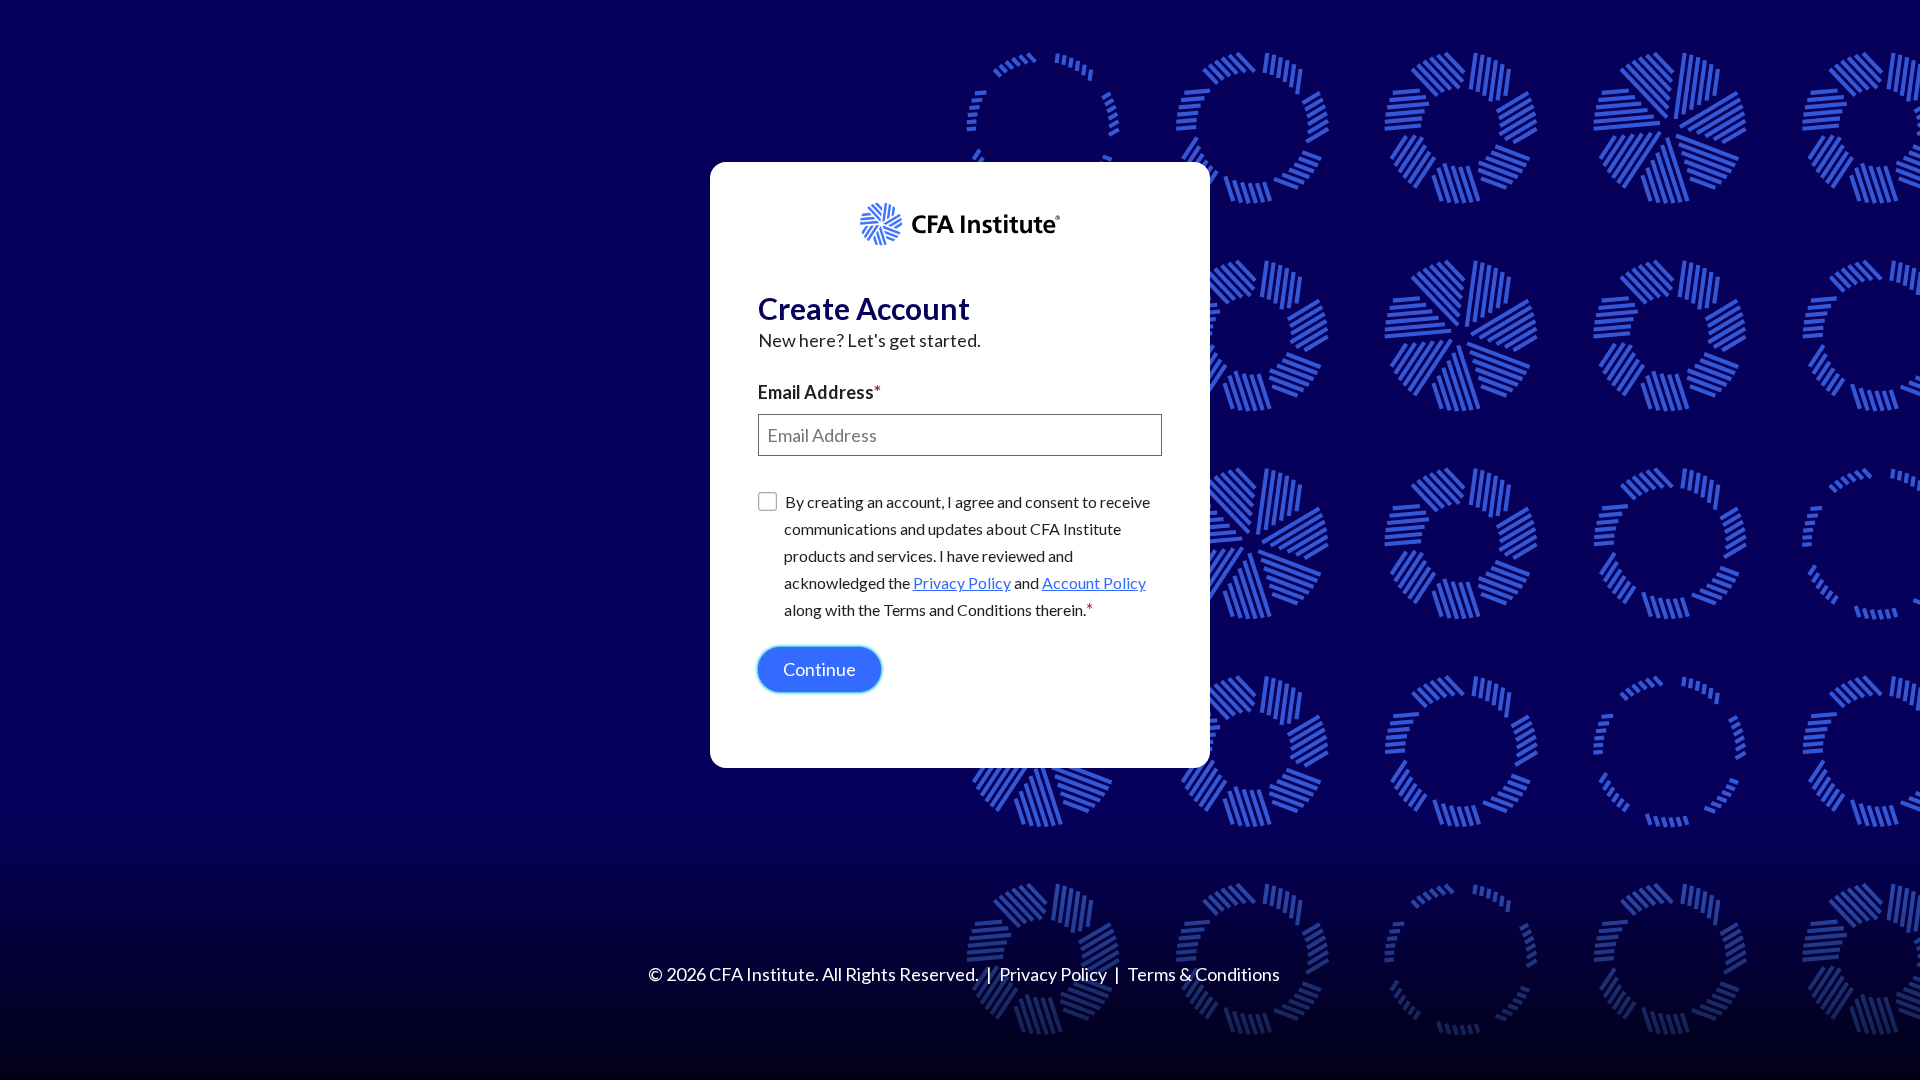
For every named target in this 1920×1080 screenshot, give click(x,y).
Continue (819, 669)
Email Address (816, 392)
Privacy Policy (962, 582)
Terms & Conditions (1203, 974)
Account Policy (1094, 582)
